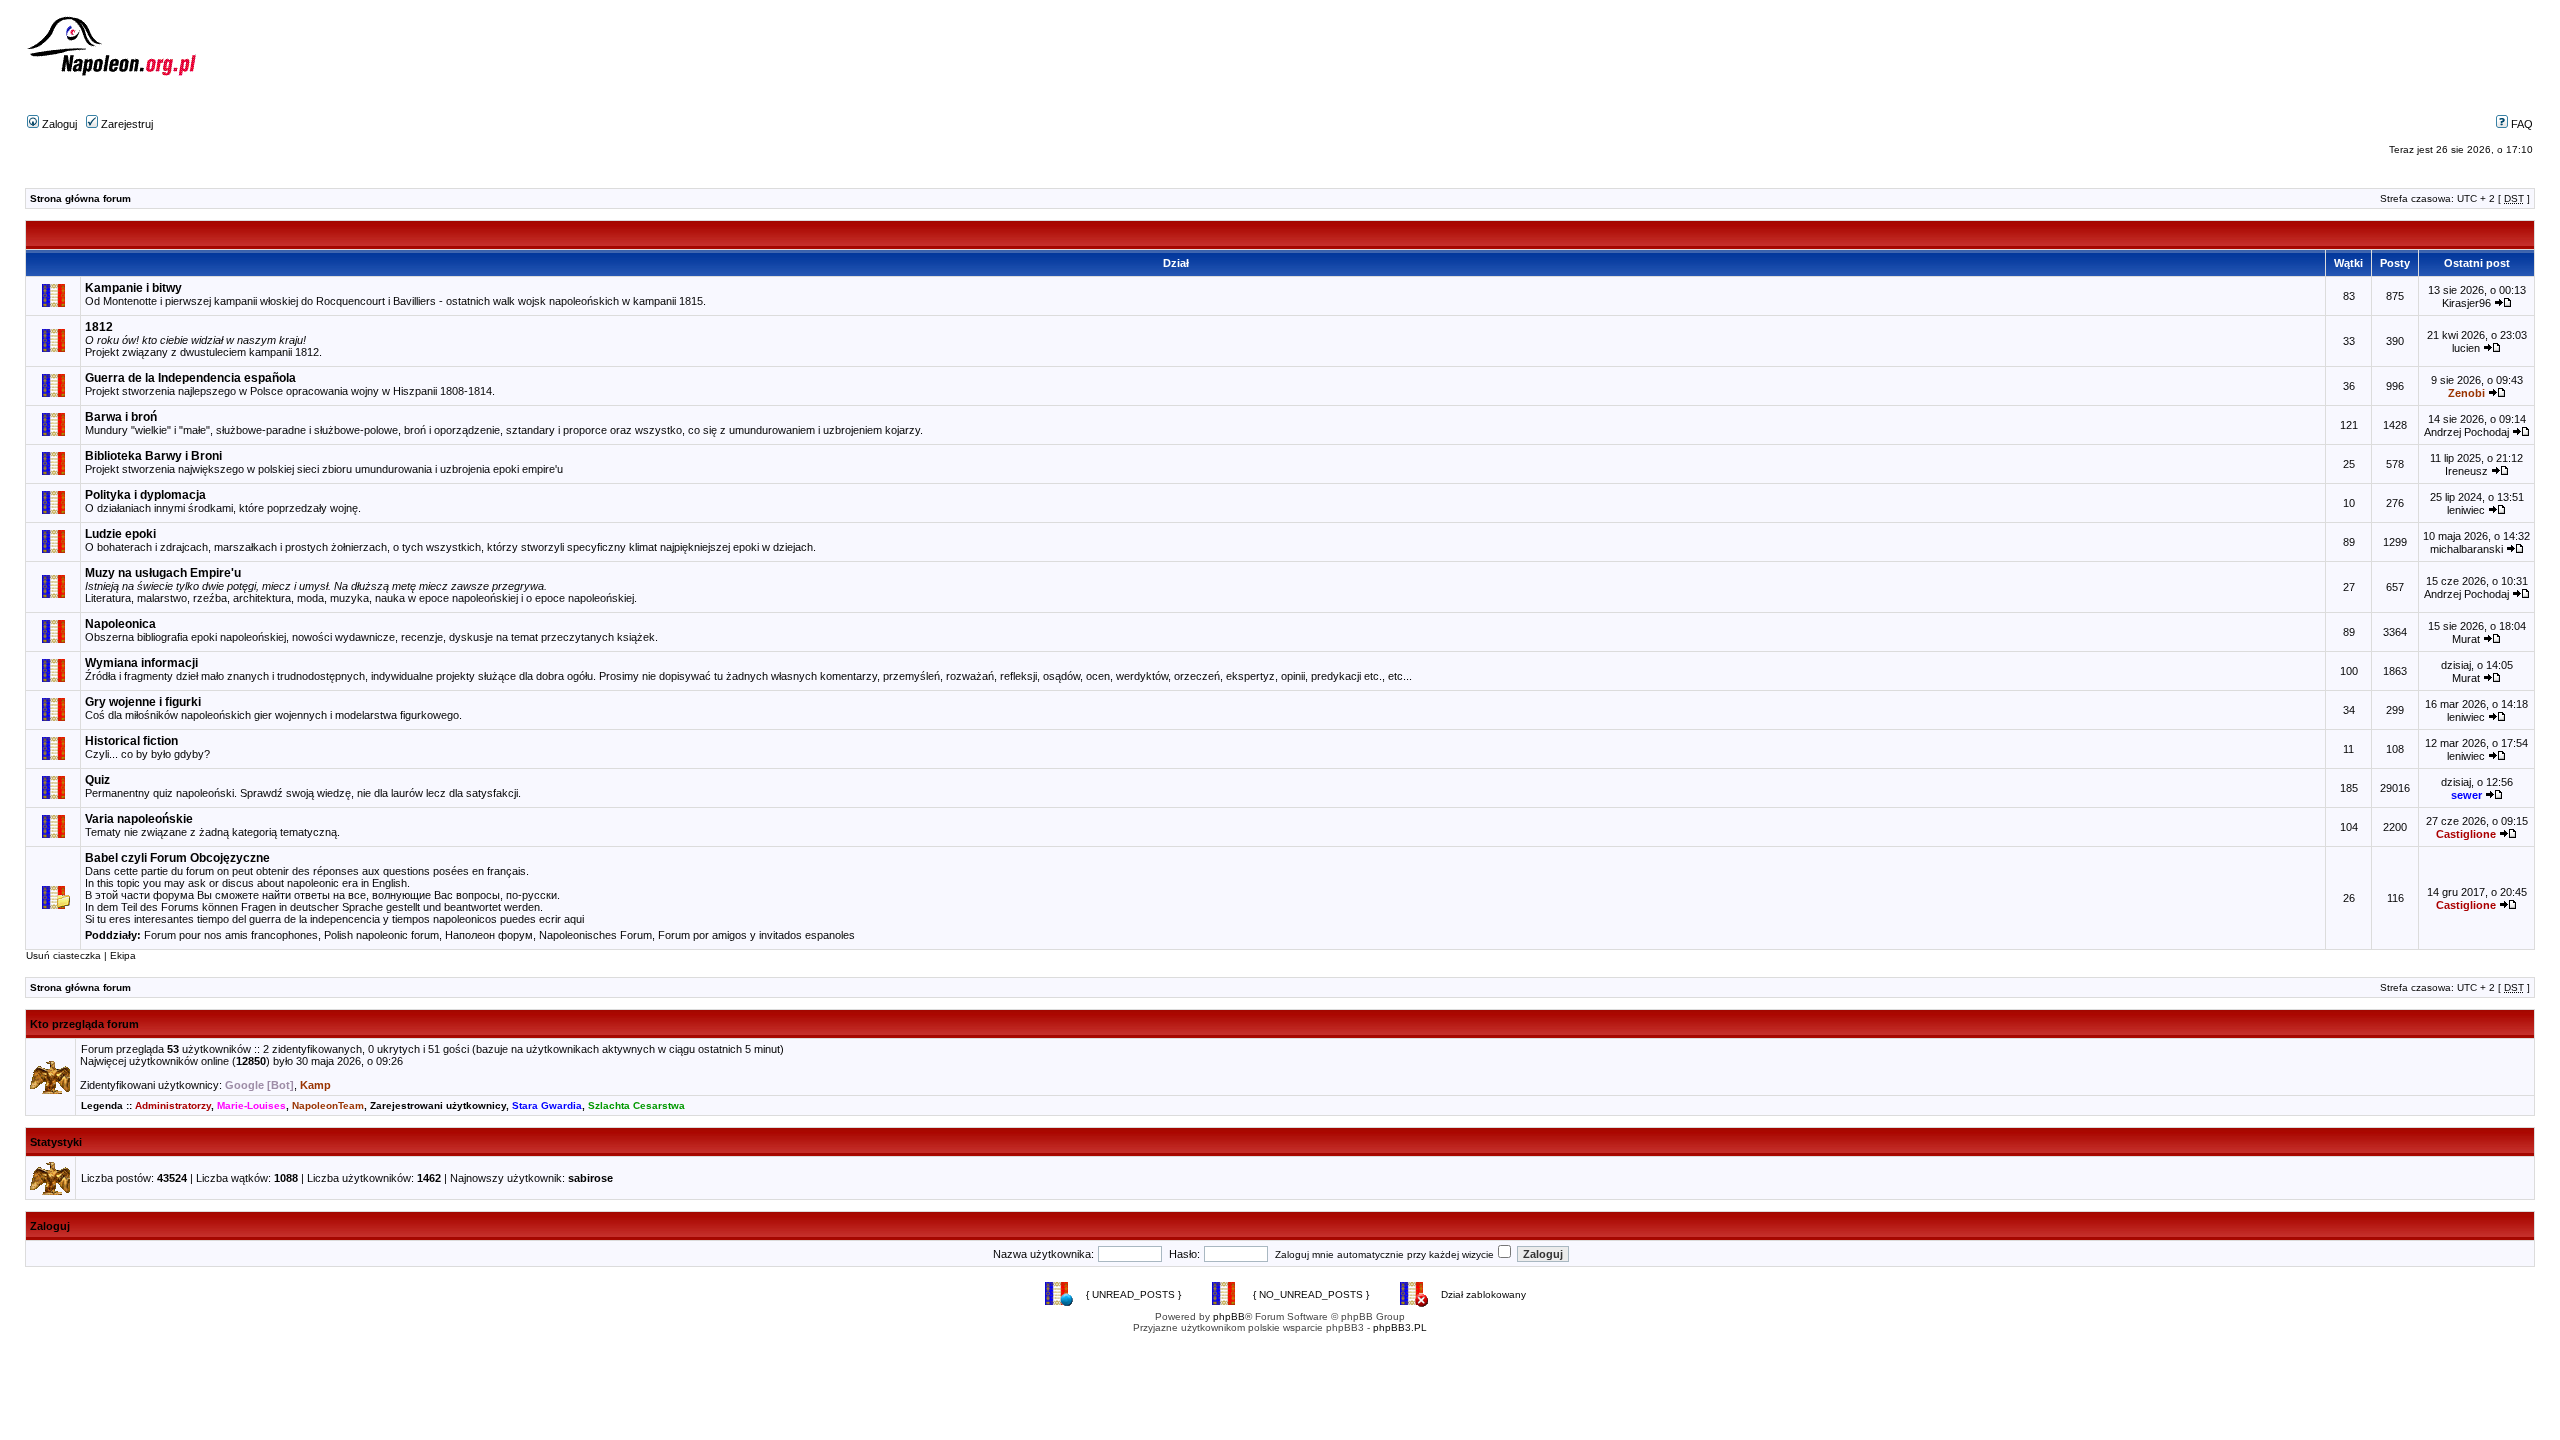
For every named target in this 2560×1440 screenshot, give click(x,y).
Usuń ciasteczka (63, 955)
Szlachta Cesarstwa (636, 1105)
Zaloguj (58, 124)
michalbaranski (2466, 549)
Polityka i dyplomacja (145, 495)
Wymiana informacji (141, 663)
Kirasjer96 (2466, 303)
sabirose (590, 1178)
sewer (2466, 795)
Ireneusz (2466, 471)
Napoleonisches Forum (595, 935)
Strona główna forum (80, 198)
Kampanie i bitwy (133, 288)
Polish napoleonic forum (381, 935)
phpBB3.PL (1400, 1327)
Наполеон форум (489, 935)
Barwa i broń (121, 417)
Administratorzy (173, 1105)
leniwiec (2466, 510)
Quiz (97, 780)
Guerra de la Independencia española (190, 378)
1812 (99, 327)
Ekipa (123, 955)
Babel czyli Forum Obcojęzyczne (177, 858)
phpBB (1229, 1316)
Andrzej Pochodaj (2466, 432)
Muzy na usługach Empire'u (163, 573)
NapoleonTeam (328, 1105)
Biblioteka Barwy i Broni (153, 456)
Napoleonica (120, 624)
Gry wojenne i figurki (143, 702)
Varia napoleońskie (139, 819)
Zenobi (2466, 393)
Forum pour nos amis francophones (231, 935)
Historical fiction (131, 741)
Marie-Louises (251, 1105)
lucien (2466, 348)
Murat (2466, 639)
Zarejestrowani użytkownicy (438, 1105)
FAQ (2520, 124)
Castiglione (2466, 834)
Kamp (315, 1085)
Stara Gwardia (547, 1105)
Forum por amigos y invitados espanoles (756, 935)
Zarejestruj (125, 124)
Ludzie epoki (120, 534)
